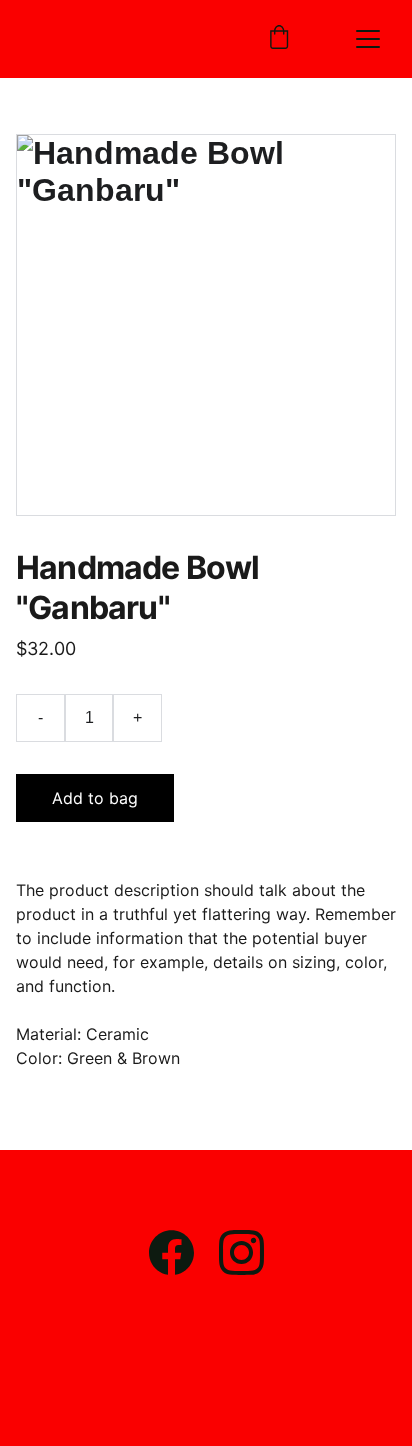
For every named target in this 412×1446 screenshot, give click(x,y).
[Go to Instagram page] (241, 1252)
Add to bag (95, 798)
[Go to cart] (279, 39)
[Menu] (368, 39)
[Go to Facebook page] (181, 1252)
